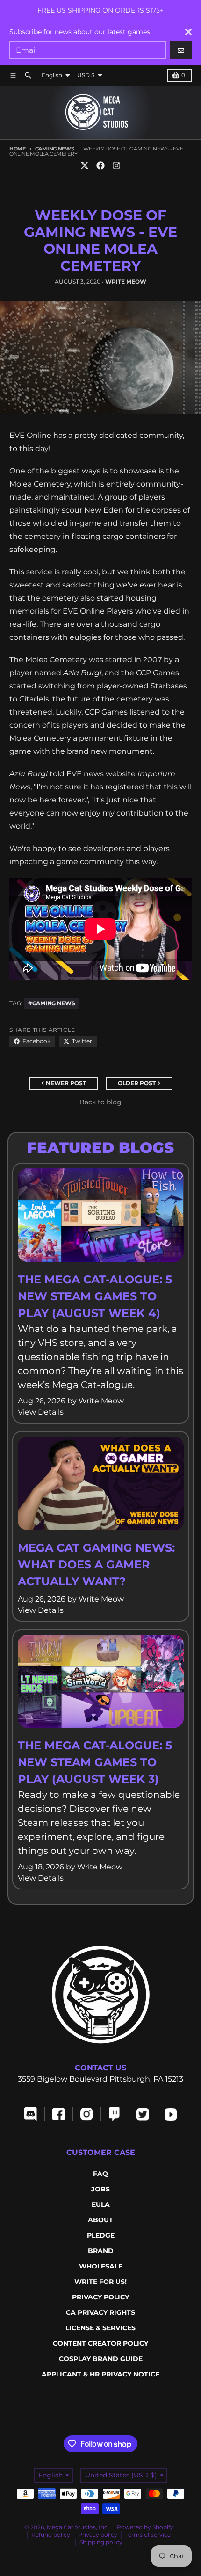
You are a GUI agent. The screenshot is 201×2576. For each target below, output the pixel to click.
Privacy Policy (100, 2297)
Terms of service (148, 2535)
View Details (41, 1412)
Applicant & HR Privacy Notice (100, 2374)
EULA (101, 2204)
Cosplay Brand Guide (101, 2359)
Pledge (101, 2235)
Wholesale (101, 2266)
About (100, 2220)
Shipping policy (101, 2542)
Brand (101, 2251)
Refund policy (51, 2535)
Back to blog (100, 1102)
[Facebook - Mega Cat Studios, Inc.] (100, 165)
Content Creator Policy (100, 2343)
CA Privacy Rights (100, 2312)
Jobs (100, 2189)
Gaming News (55, 149)
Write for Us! (100, 2282)
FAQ (100, 2174)
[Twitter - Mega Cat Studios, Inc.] (85, 165)
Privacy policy (98, 2535)
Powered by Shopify (145, 2527)
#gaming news (51, 1003)
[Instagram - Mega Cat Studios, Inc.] (116, 165)
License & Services (100, 2328)
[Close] (188, 32)
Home (18, 149)
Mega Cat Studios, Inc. (78, 2527)
